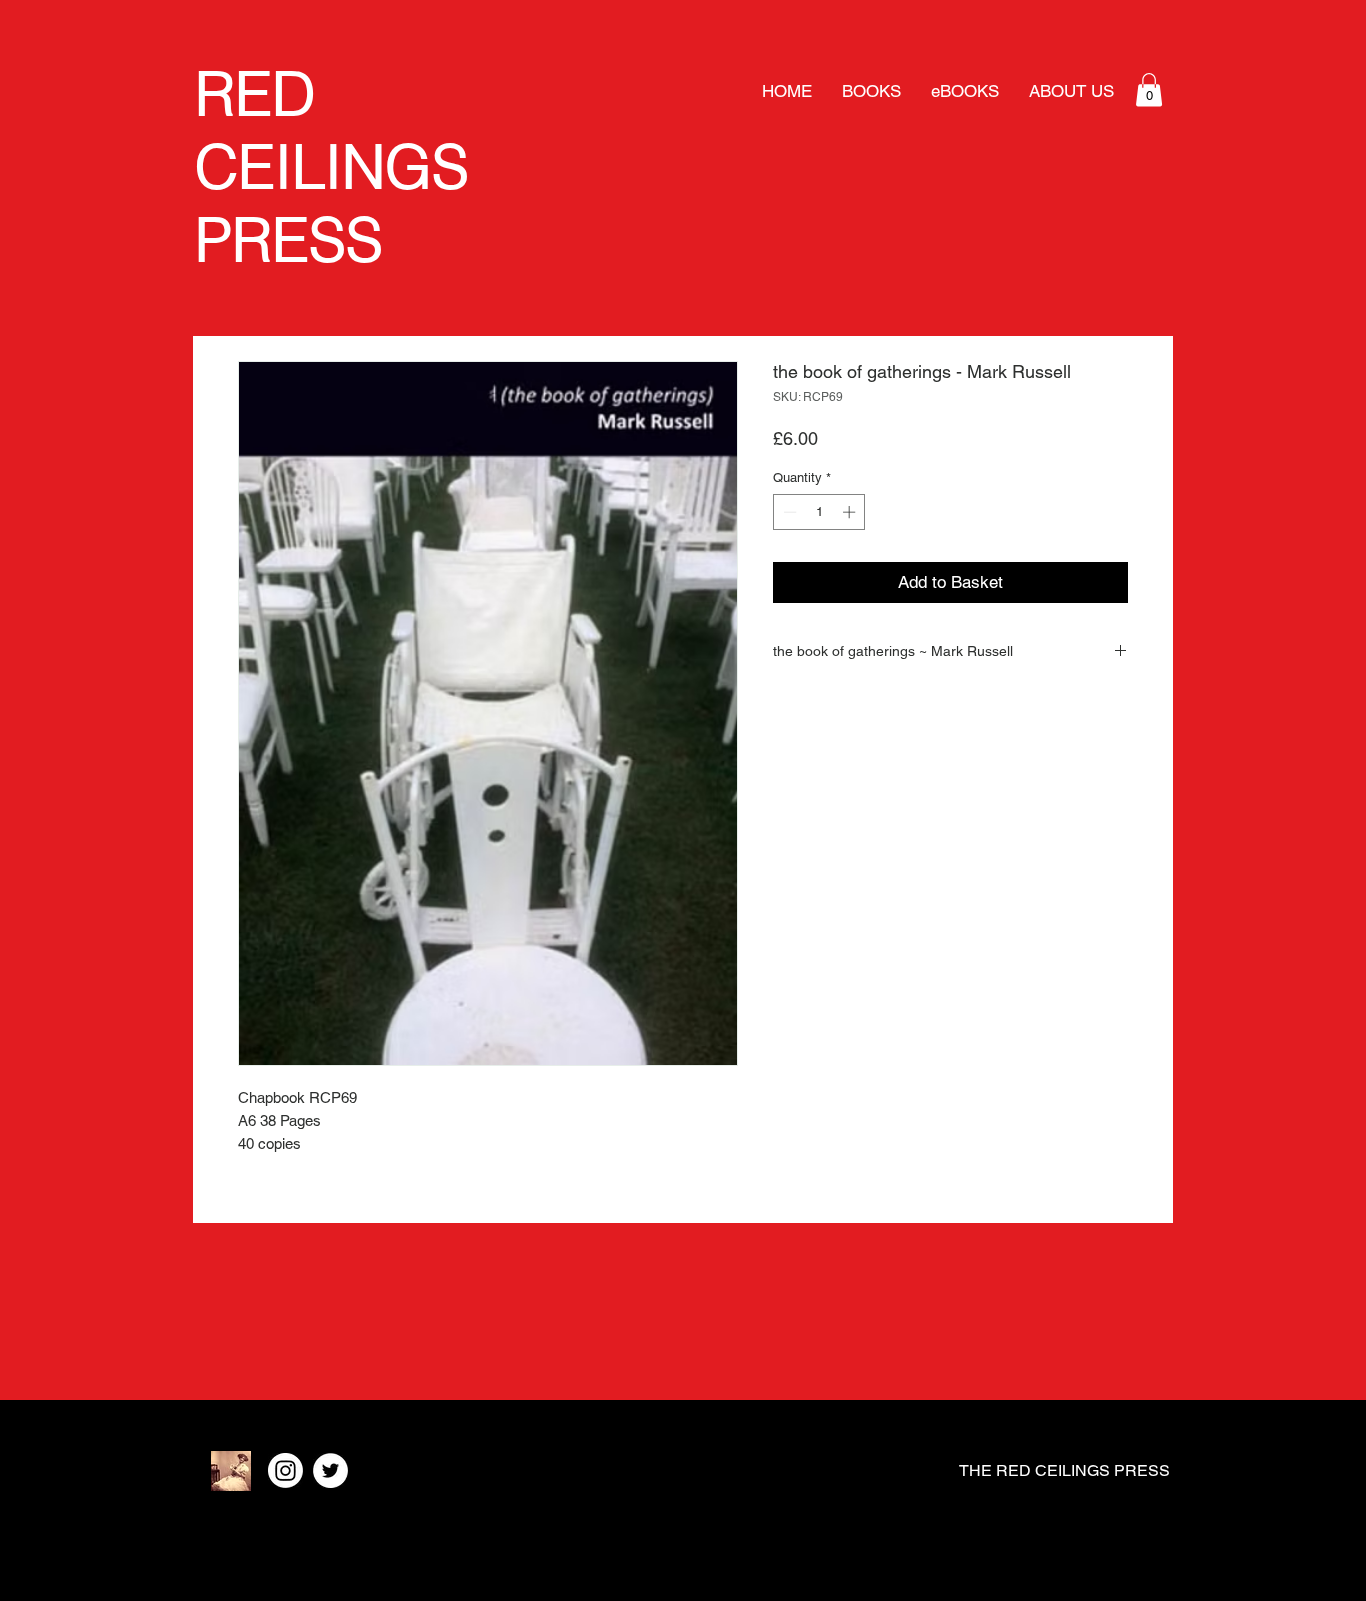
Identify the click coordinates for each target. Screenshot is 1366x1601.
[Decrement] (788, 512)
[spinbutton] (819, 512)
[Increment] (851, 512)
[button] (1149, 89)
